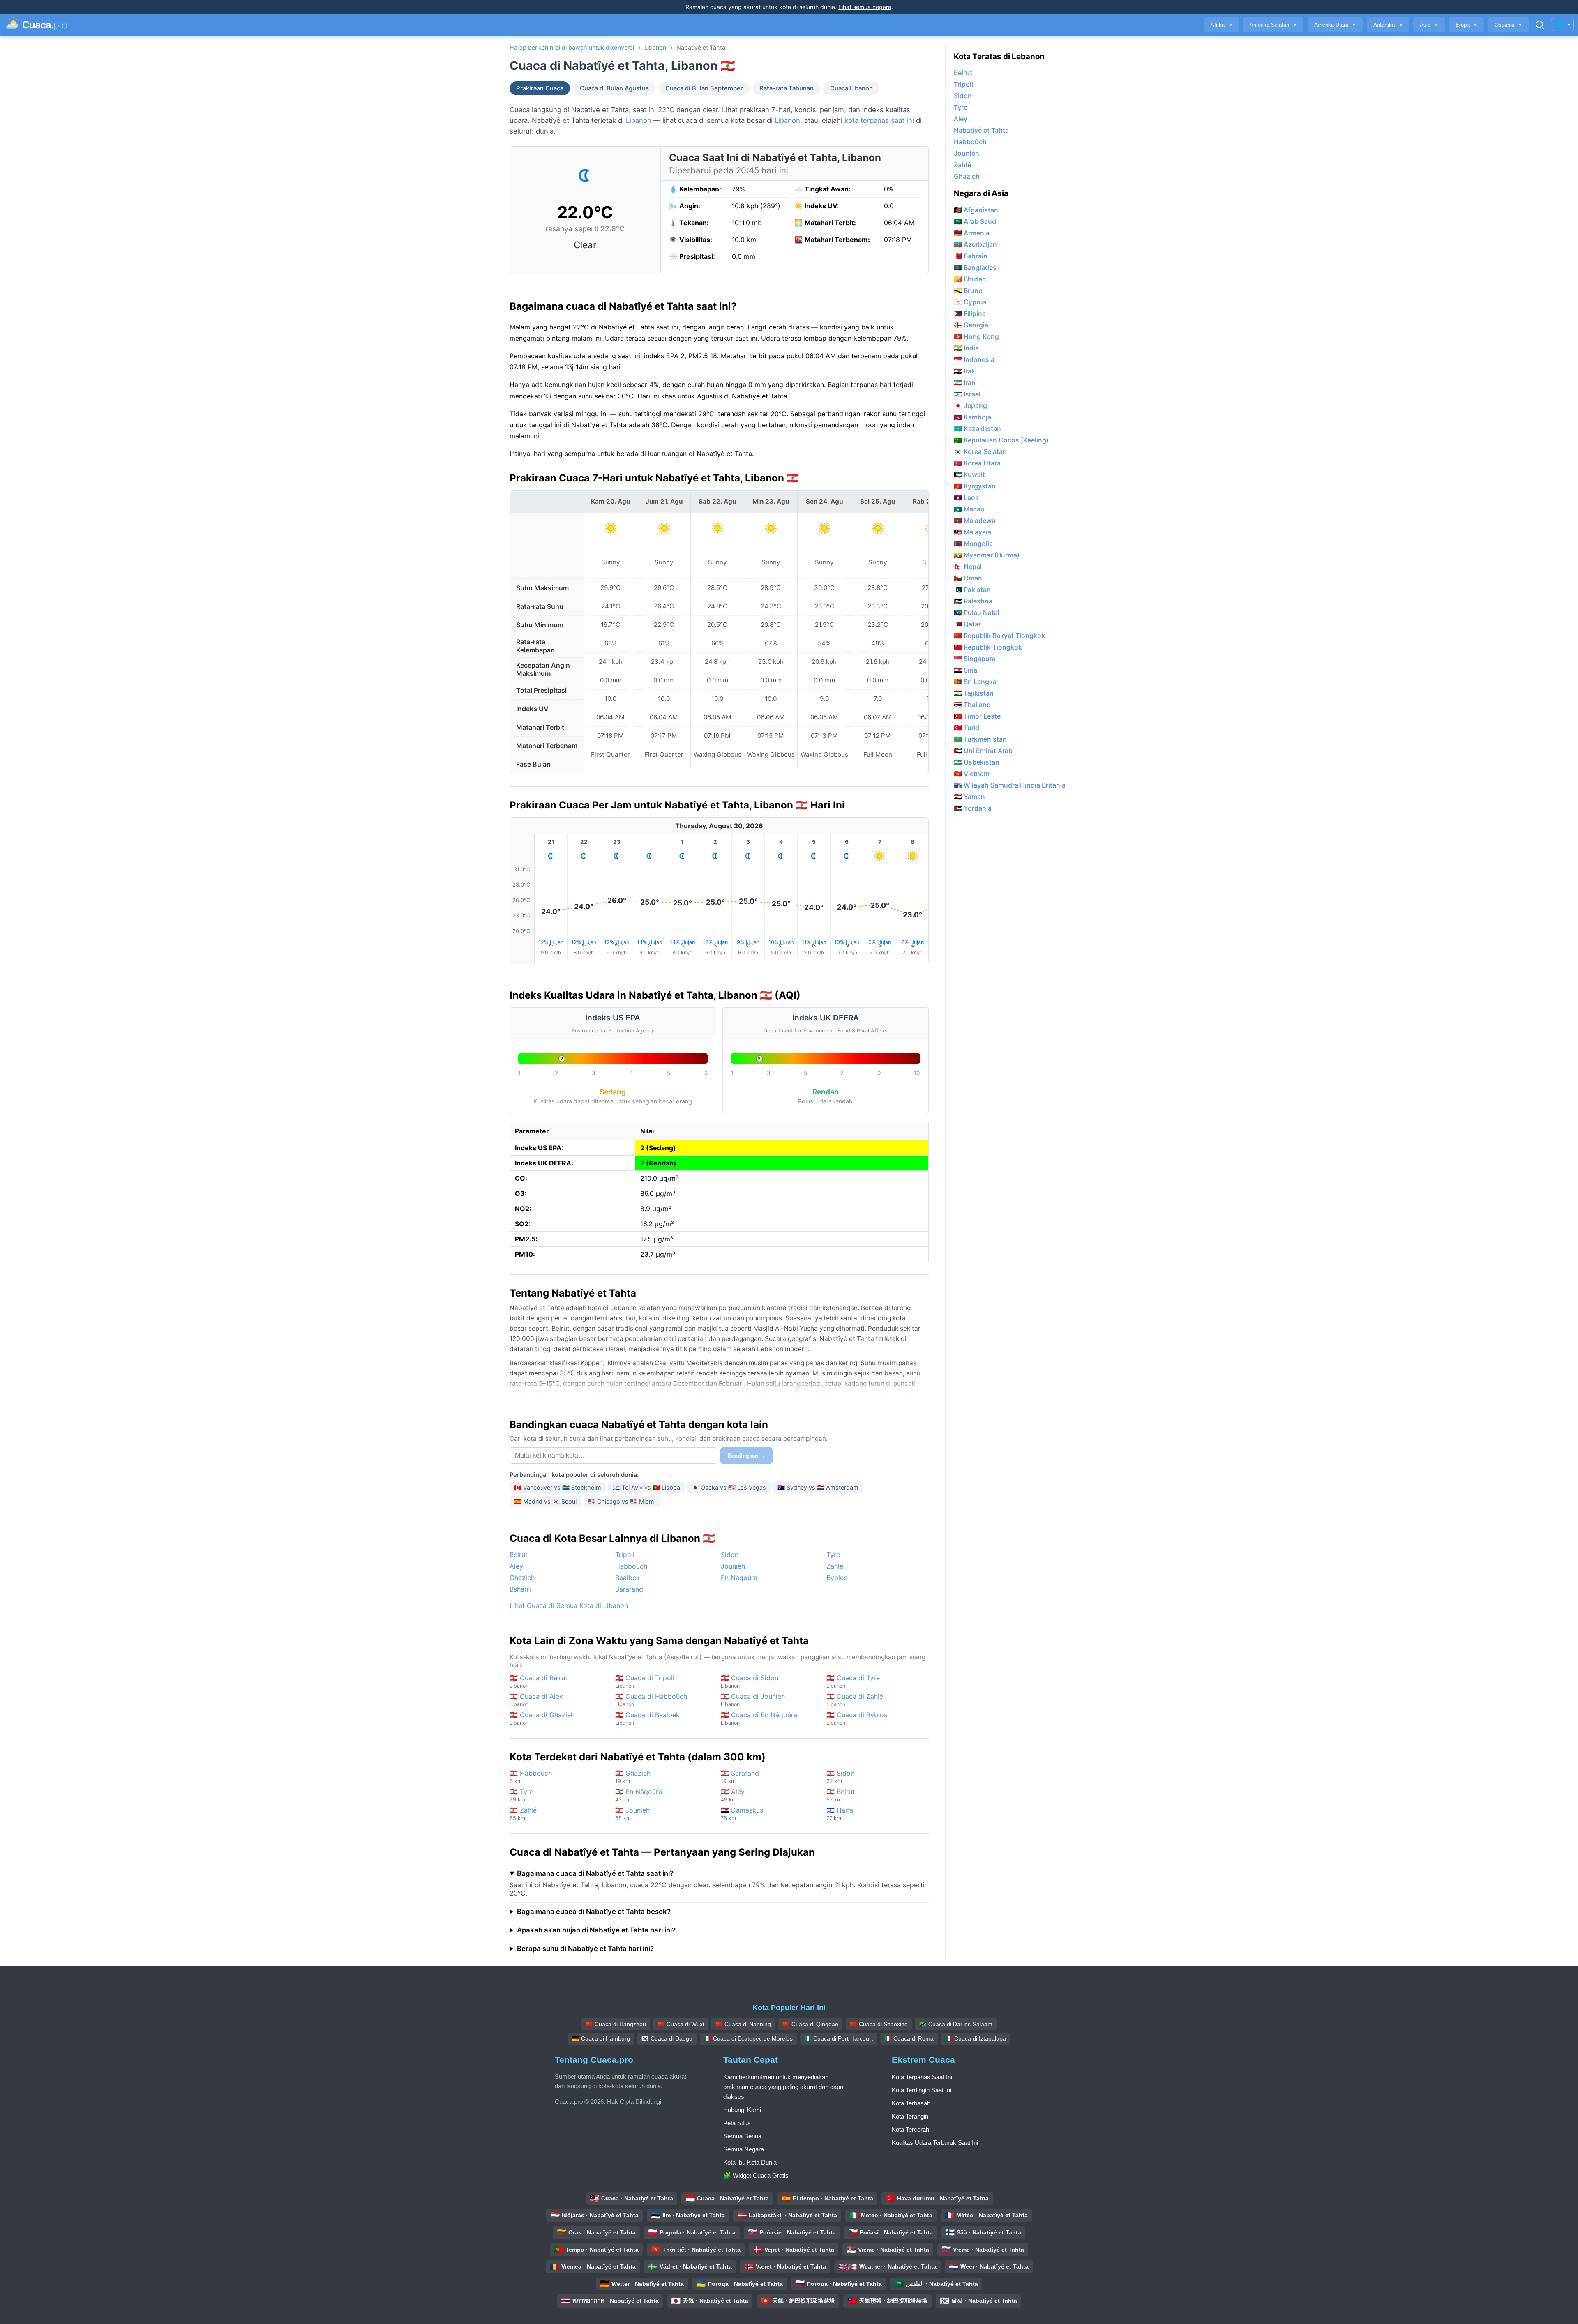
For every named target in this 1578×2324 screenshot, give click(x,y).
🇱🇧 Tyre (521, 1795)
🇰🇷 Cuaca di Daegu (667, 2038)
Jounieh (733, 1566)
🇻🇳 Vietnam (972, 774)
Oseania (1508, 25)
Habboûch (631, 1566)
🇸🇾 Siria (965, 670)
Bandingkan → (746, 1456)
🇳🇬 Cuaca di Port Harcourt (839, 2038)
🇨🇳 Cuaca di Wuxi (681, 2024)
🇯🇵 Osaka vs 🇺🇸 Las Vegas (729, 1487)
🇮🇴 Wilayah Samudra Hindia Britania (1010, 785)
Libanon (655, 47)
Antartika (1388, 25)
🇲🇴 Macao (969, 509)
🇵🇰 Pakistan (972, 590)
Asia (1429, 25)
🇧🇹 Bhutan (970, 279)
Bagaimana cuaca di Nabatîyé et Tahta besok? (594, 1912)
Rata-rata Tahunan (787, 88)
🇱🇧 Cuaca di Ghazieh (542, 1718)
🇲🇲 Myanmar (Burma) (987, 555)
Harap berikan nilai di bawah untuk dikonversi (572, 47)
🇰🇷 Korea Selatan (980, 451)
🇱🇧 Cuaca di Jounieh (753, 1700)
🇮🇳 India (966, 348)
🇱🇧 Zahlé (523, 1814)
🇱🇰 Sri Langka (975, 682)
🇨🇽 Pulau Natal (977, 613)
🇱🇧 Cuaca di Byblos (857, 1718)
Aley (516, 1566)
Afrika (1222, 25)
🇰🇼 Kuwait (969, 474)
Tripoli (625, 1555)
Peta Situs (737, 2123)
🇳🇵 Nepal (968, 567)
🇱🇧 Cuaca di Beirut (539, 1681)
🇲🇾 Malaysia (972, 532)
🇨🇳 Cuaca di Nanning (743, 2024)
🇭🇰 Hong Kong (976, 336)
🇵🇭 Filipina (970, 313)
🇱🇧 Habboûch (531, 1777)
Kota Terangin (910, 2116)
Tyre (833, 1555)
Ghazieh (522, 1578)
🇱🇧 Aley (733, 1795)
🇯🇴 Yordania (973, 808)
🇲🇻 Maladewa (975, 521)
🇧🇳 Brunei (969, 290)
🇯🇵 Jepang (970, 405)
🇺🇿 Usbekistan (977, 762)
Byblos (837, 1578)
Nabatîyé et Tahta (981, 130)
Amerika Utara (1335, 25)
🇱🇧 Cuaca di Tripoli (645, 1681)
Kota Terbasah (911, 2103)
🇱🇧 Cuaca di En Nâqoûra (759, 1718)
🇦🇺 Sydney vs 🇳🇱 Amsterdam (818, 1487)
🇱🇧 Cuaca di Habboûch (651, 1700)
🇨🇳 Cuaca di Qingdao (810, 2024)
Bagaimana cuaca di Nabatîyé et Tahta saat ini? (595, 1873)
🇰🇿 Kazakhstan (977, 428)
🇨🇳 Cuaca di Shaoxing (879, 2024)
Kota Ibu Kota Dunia (750, 2162)
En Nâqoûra (739, 1578)
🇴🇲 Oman (968, 578)
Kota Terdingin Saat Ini (922, 2090)
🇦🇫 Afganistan (976, 210)
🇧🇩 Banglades (975, 267)
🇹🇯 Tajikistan (974, 693)
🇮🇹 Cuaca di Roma (909, 2038)
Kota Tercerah (910, 2129)
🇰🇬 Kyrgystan (975, 486)
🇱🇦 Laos (966, 498)
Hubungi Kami (742, 2110)
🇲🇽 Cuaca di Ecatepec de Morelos (748, 2038)
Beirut (519, 1555)
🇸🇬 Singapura (975, 659)
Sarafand (629, 1589)
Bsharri (520, 1589)
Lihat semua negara (865, 7)
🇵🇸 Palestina (973, 601)
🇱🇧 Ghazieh (633, 1777)
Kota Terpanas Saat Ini (922, 2077)
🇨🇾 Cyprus (970, 302)
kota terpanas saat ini (879, 120)
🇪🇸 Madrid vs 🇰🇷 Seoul (545, 1501)
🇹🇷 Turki (967, 728)
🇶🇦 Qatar (967, 624)
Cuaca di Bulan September (704, 88)
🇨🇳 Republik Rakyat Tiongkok (999, 636)
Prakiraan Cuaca (540, 88)
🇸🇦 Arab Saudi (976, 221)
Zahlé (835, 1566)
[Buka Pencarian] (1540, 25)
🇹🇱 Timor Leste (977, 716)
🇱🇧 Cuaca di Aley (536, 1700)
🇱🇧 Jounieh (632, 1814)
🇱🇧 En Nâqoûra (639, 1795)
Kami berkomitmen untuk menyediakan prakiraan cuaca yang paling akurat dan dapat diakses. (784, 2087)
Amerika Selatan (1273, 25)
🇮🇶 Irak (964, 371)
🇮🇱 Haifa (840, 1814)
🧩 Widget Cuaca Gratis (756, 2175)
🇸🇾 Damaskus (742, 1814)
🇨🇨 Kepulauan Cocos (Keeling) (1001, 440)
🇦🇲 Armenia (972, 233)
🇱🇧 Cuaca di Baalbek (647, 1718)
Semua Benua (742, 2136)
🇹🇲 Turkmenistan (980, 739)
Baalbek (628, 1578)
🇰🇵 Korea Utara (977, 463)
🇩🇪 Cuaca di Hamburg (601, 2038)
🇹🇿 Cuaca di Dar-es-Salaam (956, 2024)
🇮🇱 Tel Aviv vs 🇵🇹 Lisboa (646, 1487)
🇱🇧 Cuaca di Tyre (853, 1681)
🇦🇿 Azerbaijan (975, 244)
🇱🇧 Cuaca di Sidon (750, 1681)
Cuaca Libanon (851, 88)
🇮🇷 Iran (965, 382)
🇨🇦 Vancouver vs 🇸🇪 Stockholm (558, 1487)
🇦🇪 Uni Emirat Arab (983, 751)
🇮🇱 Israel (967, 394)
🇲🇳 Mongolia (973, 544)
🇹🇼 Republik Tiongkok (988, 647)
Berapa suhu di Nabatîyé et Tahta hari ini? (585, 1949)
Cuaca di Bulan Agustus (614, 88)
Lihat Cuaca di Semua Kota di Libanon (569, 1605)
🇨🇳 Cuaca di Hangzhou (616, 2024)
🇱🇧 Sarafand (740, 1777)
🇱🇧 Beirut (841, 1795)
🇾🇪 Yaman (969, 797)
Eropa (1466, 25)
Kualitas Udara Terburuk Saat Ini (935, 2143)
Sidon (730, 1555)
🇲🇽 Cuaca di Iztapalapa (976, 2038)
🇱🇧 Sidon (840, 1777)
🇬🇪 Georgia (971, 325)
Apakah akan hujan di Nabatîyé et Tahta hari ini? (596, 1930)
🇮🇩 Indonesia (974, 359)
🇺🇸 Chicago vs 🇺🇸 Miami (622, 1501)
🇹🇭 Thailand (972, 705)
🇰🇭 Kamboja (972, 417)
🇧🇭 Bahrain (971, 256)
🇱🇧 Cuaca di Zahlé (855, 1700)
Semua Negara (744, 2149)
